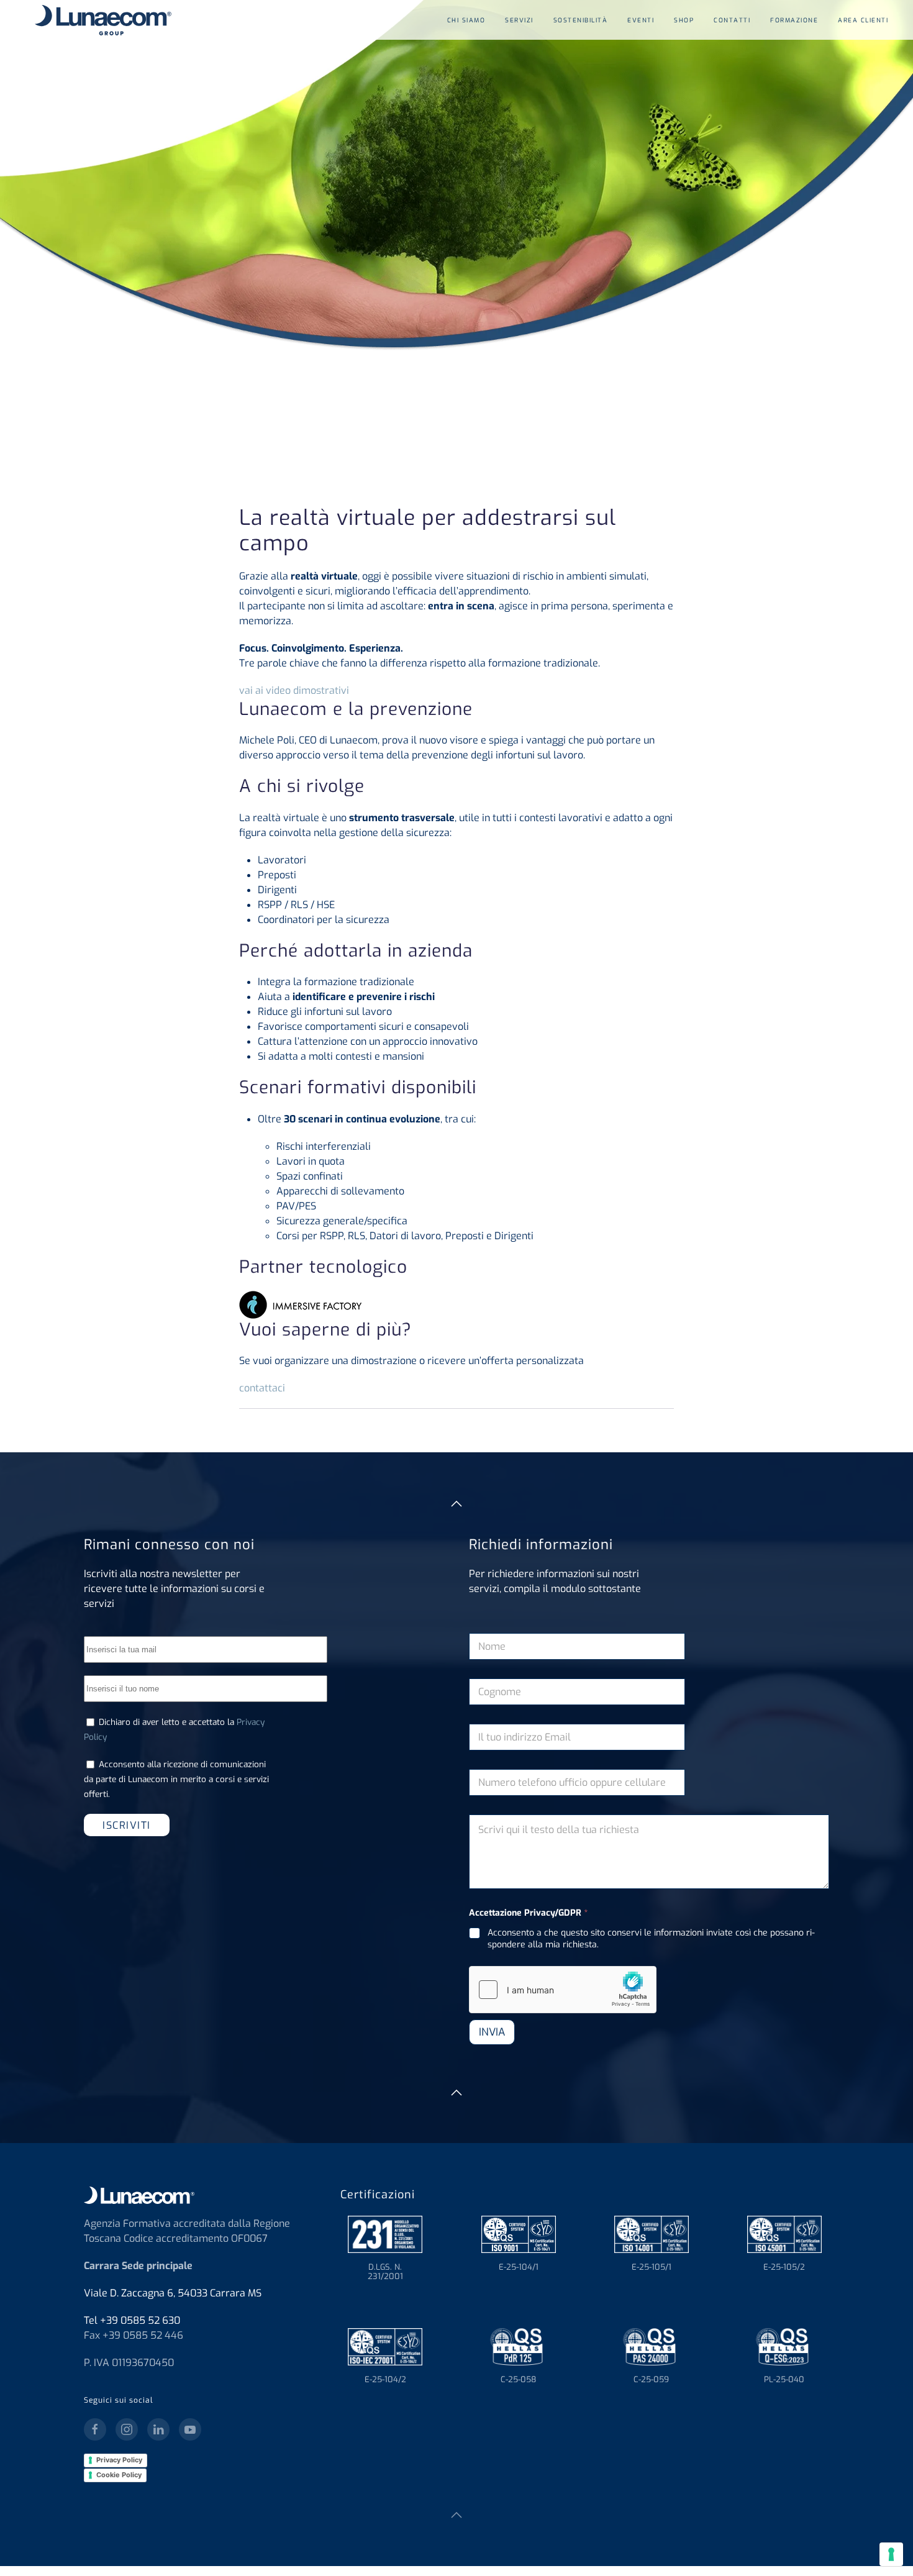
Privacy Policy (119, 2460)
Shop (684, 20)
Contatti (732, 20)
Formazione (794, 20)
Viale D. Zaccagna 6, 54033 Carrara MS (173, 2293)
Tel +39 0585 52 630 (132, 2320)
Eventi (641, 20)
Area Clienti (863, 20)
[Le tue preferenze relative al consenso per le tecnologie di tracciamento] (891, 2554)
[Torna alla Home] (98, 20)
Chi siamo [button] (466, 20)
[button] (457, 1504)
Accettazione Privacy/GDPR (528, 1913)
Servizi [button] (519, 20)
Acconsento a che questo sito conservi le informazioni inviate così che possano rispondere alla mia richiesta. (651, 1939)
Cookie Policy (119, 2475)
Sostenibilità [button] (581, 20)
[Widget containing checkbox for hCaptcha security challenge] (563, 1990)
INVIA (492, 2032)
